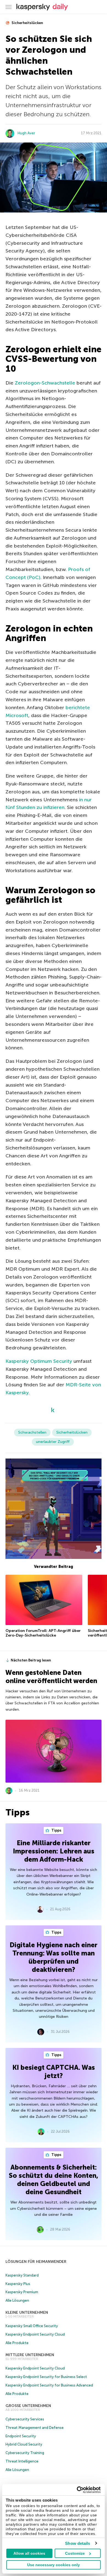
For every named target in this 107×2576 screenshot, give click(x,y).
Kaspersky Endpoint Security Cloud (35, 2334)
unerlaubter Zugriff (53, 1442)
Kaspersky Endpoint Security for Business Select (46, 2377)
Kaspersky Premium (22, 2292)
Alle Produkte (17, 2343)
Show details (78, 2543)
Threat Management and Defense (35, 2428)
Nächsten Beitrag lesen (31, 1660)
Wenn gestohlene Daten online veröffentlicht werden (51, 1677)
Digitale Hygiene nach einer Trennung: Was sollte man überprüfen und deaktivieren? (54, 1957)
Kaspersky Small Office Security (32, 2326)
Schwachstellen (32, 1432)
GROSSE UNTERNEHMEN (28, 2406)
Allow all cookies (29, 2553)
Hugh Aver (26, 133)
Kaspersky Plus (18, 2284)
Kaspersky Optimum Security (39, 1361)
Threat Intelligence (22, 2461)
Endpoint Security (21, 2436)
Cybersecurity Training (25, 2453)
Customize (75, 2553)
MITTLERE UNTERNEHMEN (30, 2355)
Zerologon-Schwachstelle (45, 383)
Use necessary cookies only (54, 2565)
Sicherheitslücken (27, 23)
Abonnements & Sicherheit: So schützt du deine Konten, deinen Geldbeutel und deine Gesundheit (54, 2180)
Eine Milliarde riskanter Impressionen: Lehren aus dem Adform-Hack (54, 1851)
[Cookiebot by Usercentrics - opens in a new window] (77, 2490)
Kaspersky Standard (22, 2275)
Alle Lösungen (17, 2300)
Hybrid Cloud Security (24, 2444)
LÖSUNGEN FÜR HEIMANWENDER (36, 2262)
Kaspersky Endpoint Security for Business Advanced (49, 2385)
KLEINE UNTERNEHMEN (27, 2312)
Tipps (56, 1830)
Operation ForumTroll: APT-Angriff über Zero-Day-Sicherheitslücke (43, 1633)
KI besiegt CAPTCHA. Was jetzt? (54, 2072)
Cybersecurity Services (25, 2419)
